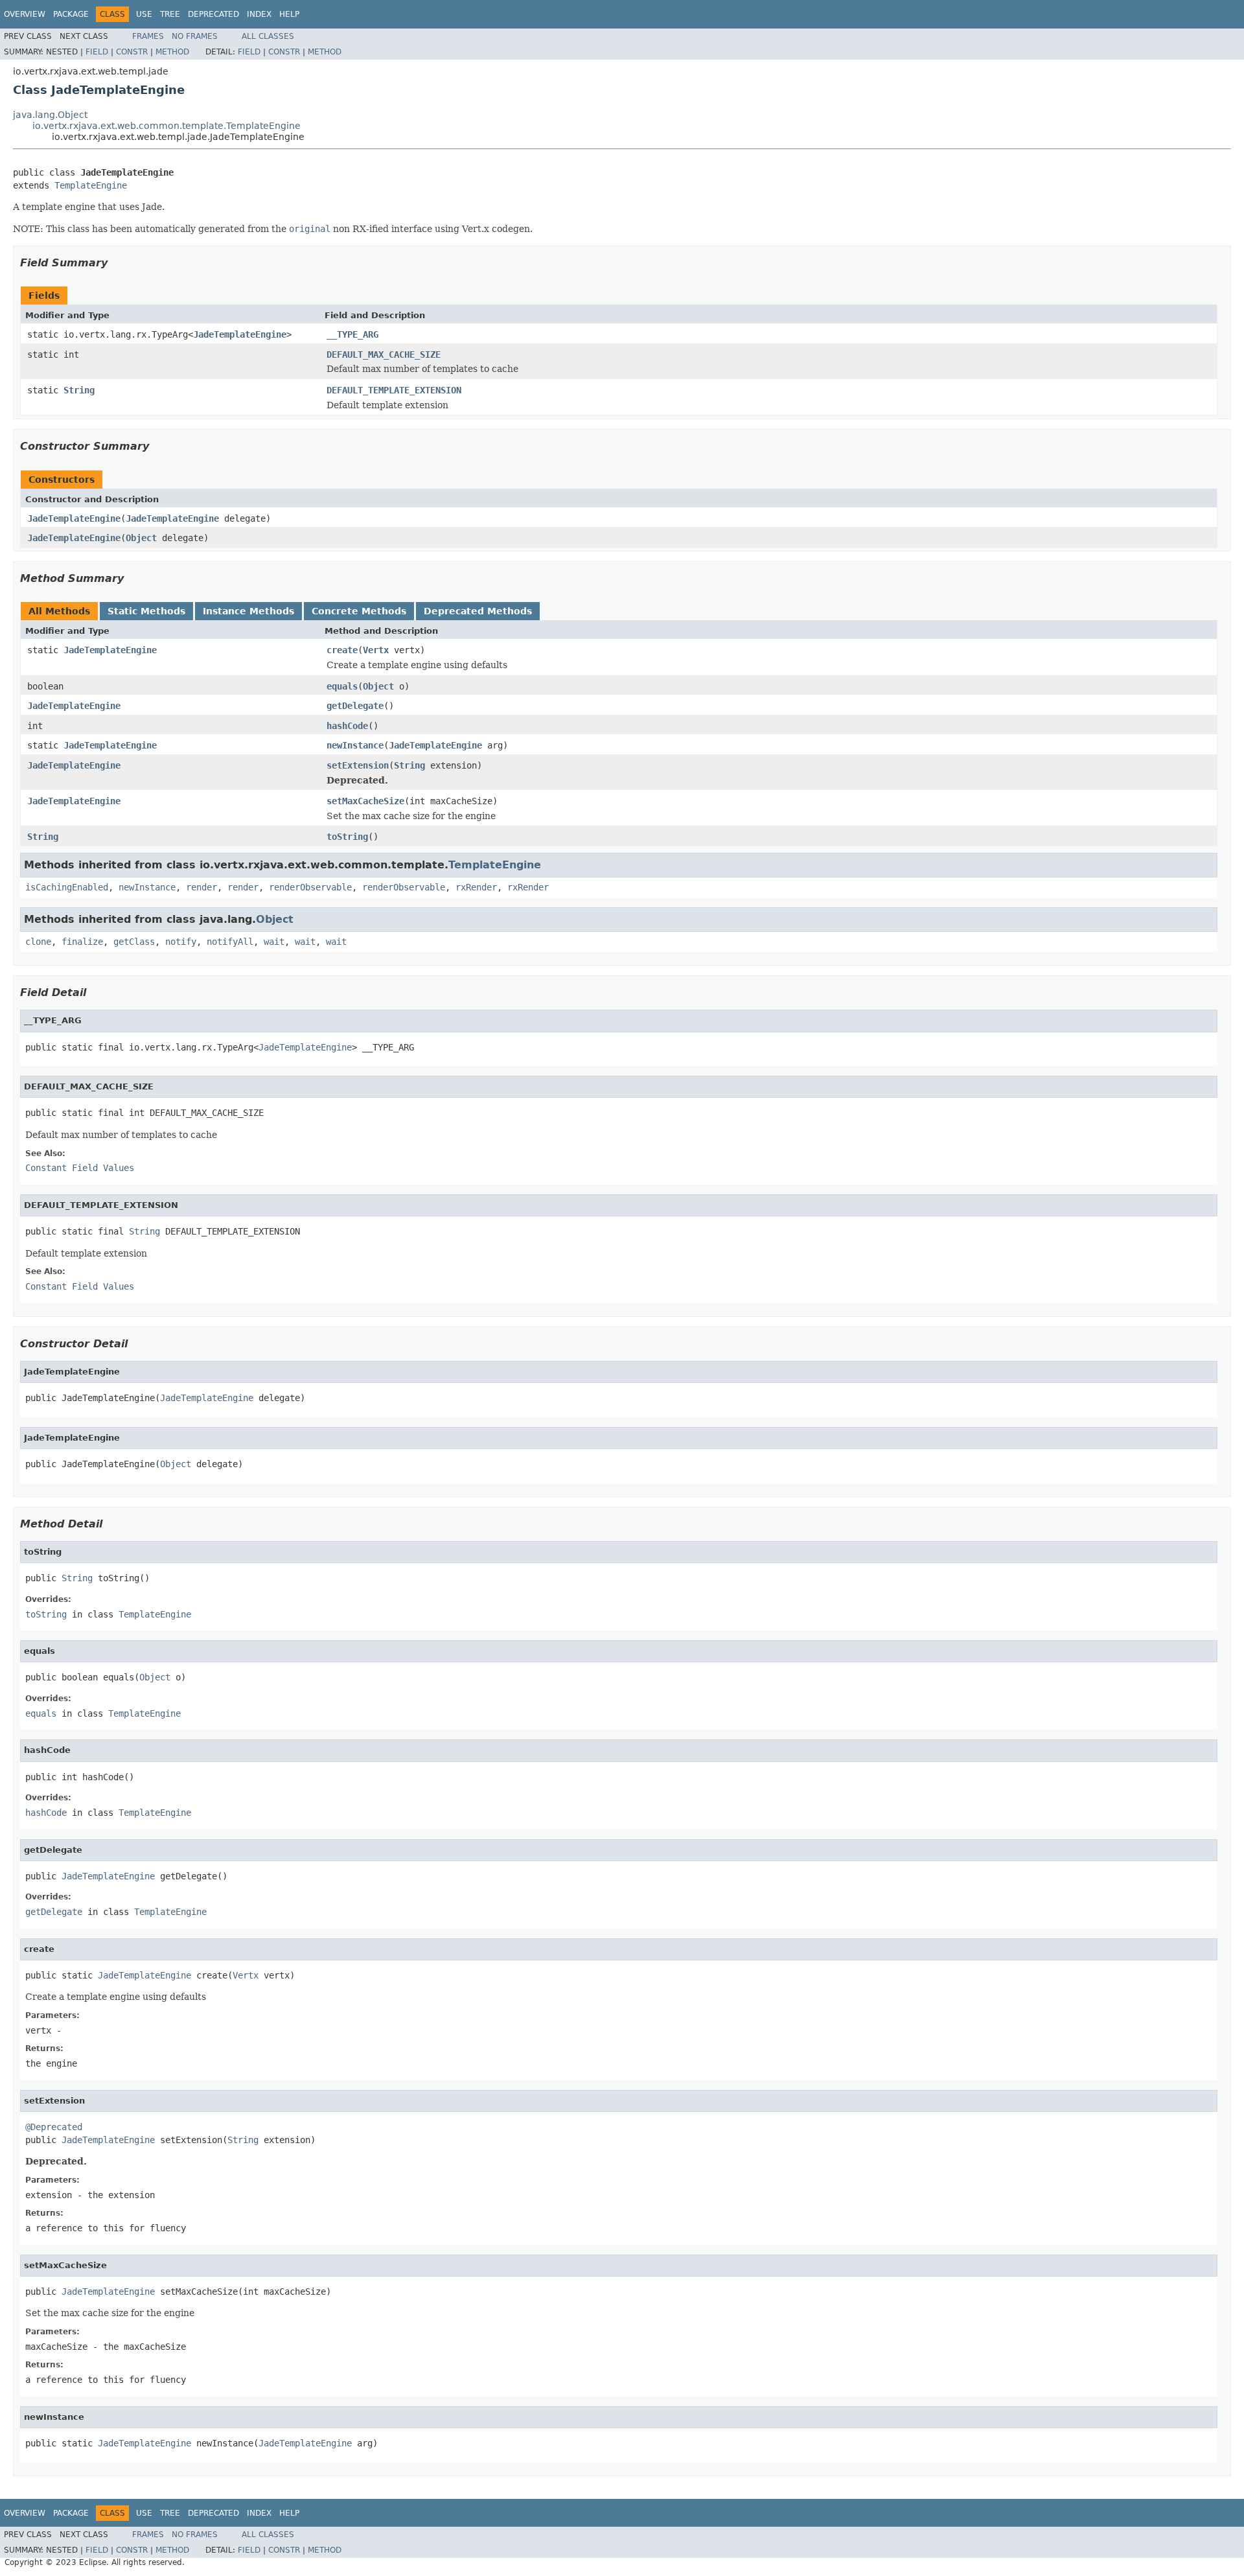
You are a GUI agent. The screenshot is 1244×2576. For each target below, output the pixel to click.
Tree (170, 14)
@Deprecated (54, 2127)
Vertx (376, 650)
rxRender (476, 887)
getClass (134, 942)
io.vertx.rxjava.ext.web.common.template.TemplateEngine (167, 126)
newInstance (355, 745)
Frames (148, 36)
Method (172, 52)
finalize (82, 942)
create (342, 650)
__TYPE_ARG (352, 334)
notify (181, 942)
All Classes (268, 36)
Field (97, 52)
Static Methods (146, 611)
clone (38, 942)
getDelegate (355, 706)
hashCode (347, 726)
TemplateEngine (91, 185)
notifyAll (230, 942)
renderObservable (310, 887)
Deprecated (213, 14)
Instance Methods (248, 611)
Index (259, 14)
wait (274, 942)
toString (347, 837)
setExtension (358, 765)
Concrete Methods (359, 611)
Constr (132, 52)
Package (71, 14)
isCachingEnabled (67, 887)
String (79, 390)
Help (289, 14)
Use (144, 14)
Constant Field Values (80, 1168)
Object (141, 538)
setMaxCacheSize (365, 801)
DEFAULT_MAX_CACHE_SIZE (384, 354)
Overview (25, 14)
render (202, 887)
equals (342, 686)
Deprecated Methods (478, 611)
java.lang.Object (50, 115)
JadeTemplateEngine (240, 334)
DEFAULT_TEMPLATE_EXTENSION (394, 390)
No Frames (195, 36)
